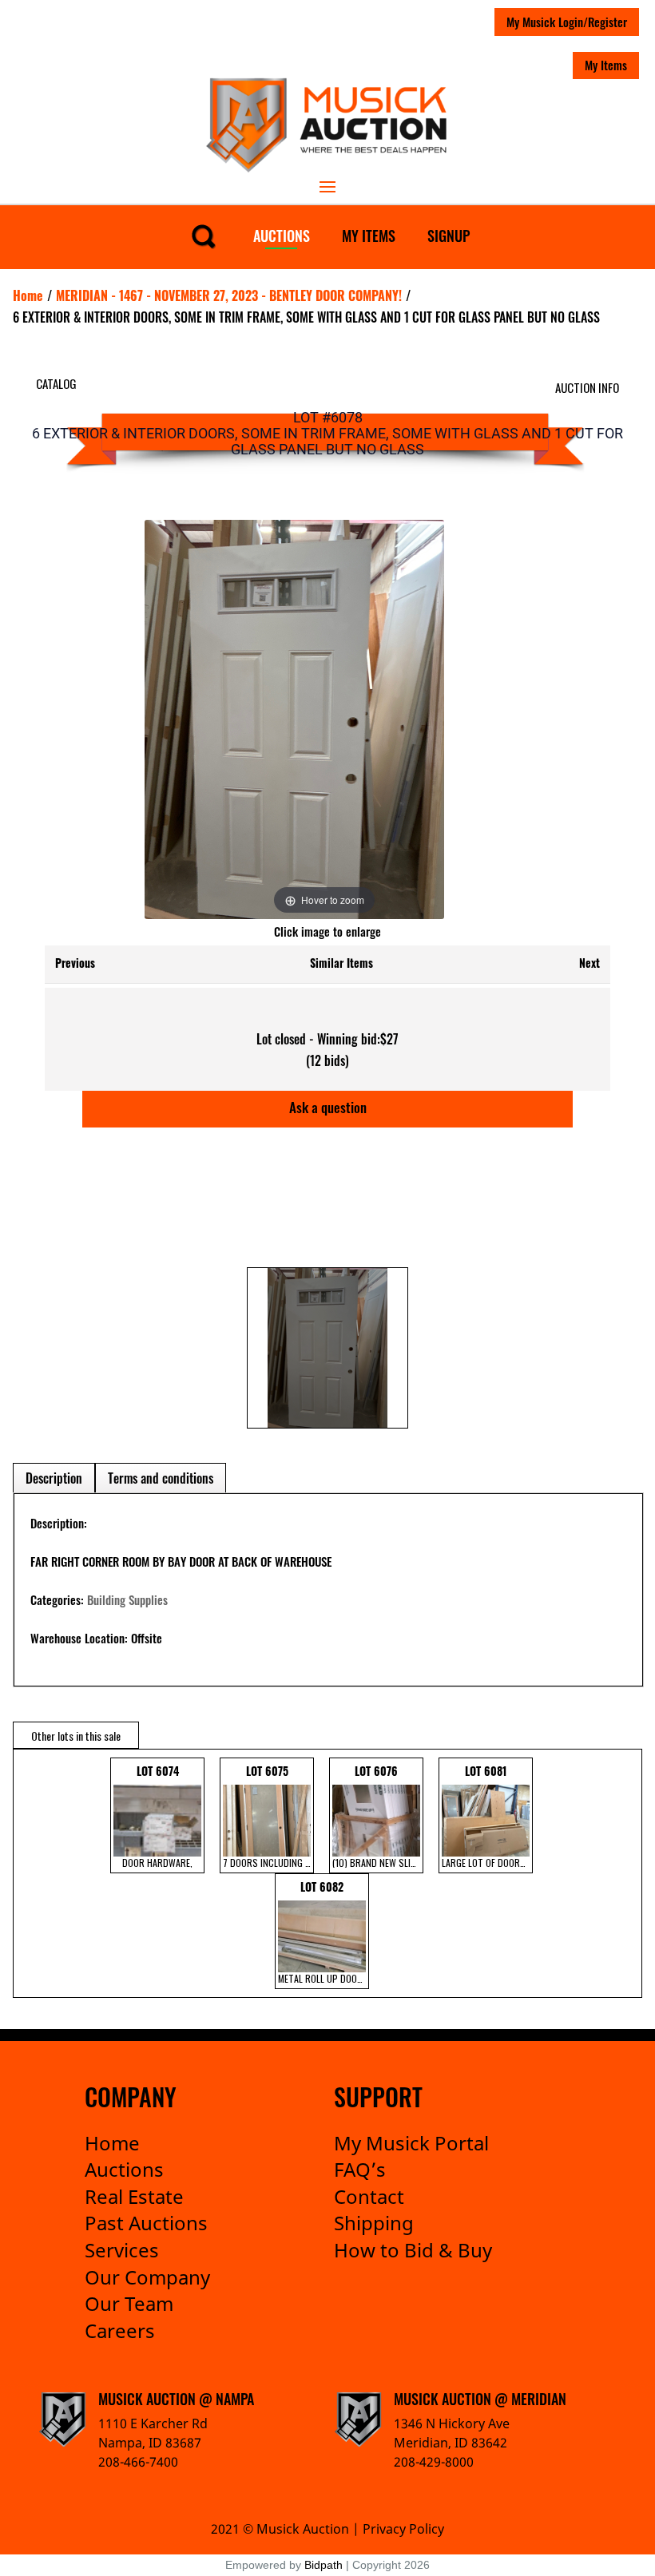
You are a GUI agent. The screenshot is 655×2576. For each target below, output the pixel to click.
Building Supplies (127, 1599)
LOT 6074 (157, 1816)
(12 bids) (327, 1060)
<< (23, 1873)
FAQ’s (360, 2169)
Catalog (56, 383)
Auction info (587, 387)
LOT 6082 (324, 1932)
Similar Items (341, 963)
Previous (75, 963)
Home (112, 2143)
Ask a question (328, 1107)
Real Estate (134, 2196)
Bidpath (324, 2565)
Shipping (374, 2223)
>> (624, 1873)
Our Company (147, 2277)
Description (54, 1478)
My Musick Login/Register (567, 22)
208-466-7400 (138, 2462)
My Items (606, 65)
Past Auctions (146, 2223)
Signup (449, 236)
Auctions (282, 236)
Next (589, 963)
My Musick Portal (411, 2143)
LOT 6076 (378, 1816)
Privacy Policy (403, 2529)
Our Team (129, 2303)
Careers (120, 2330)
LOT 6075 (268, 1816)
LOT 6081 (487, 1816)
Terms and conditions (161, 1478)
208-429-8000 (434, 2462)
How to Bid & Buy (413, 2250)
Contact (369, 2196)
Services (122, 2250)
